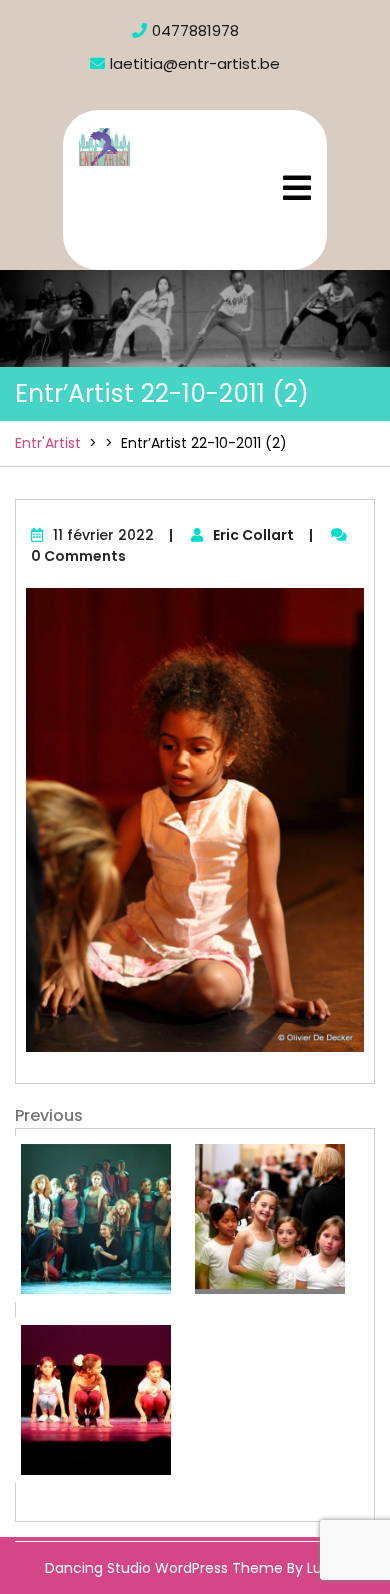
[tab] (297, 188)
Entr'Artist (159, 184)
